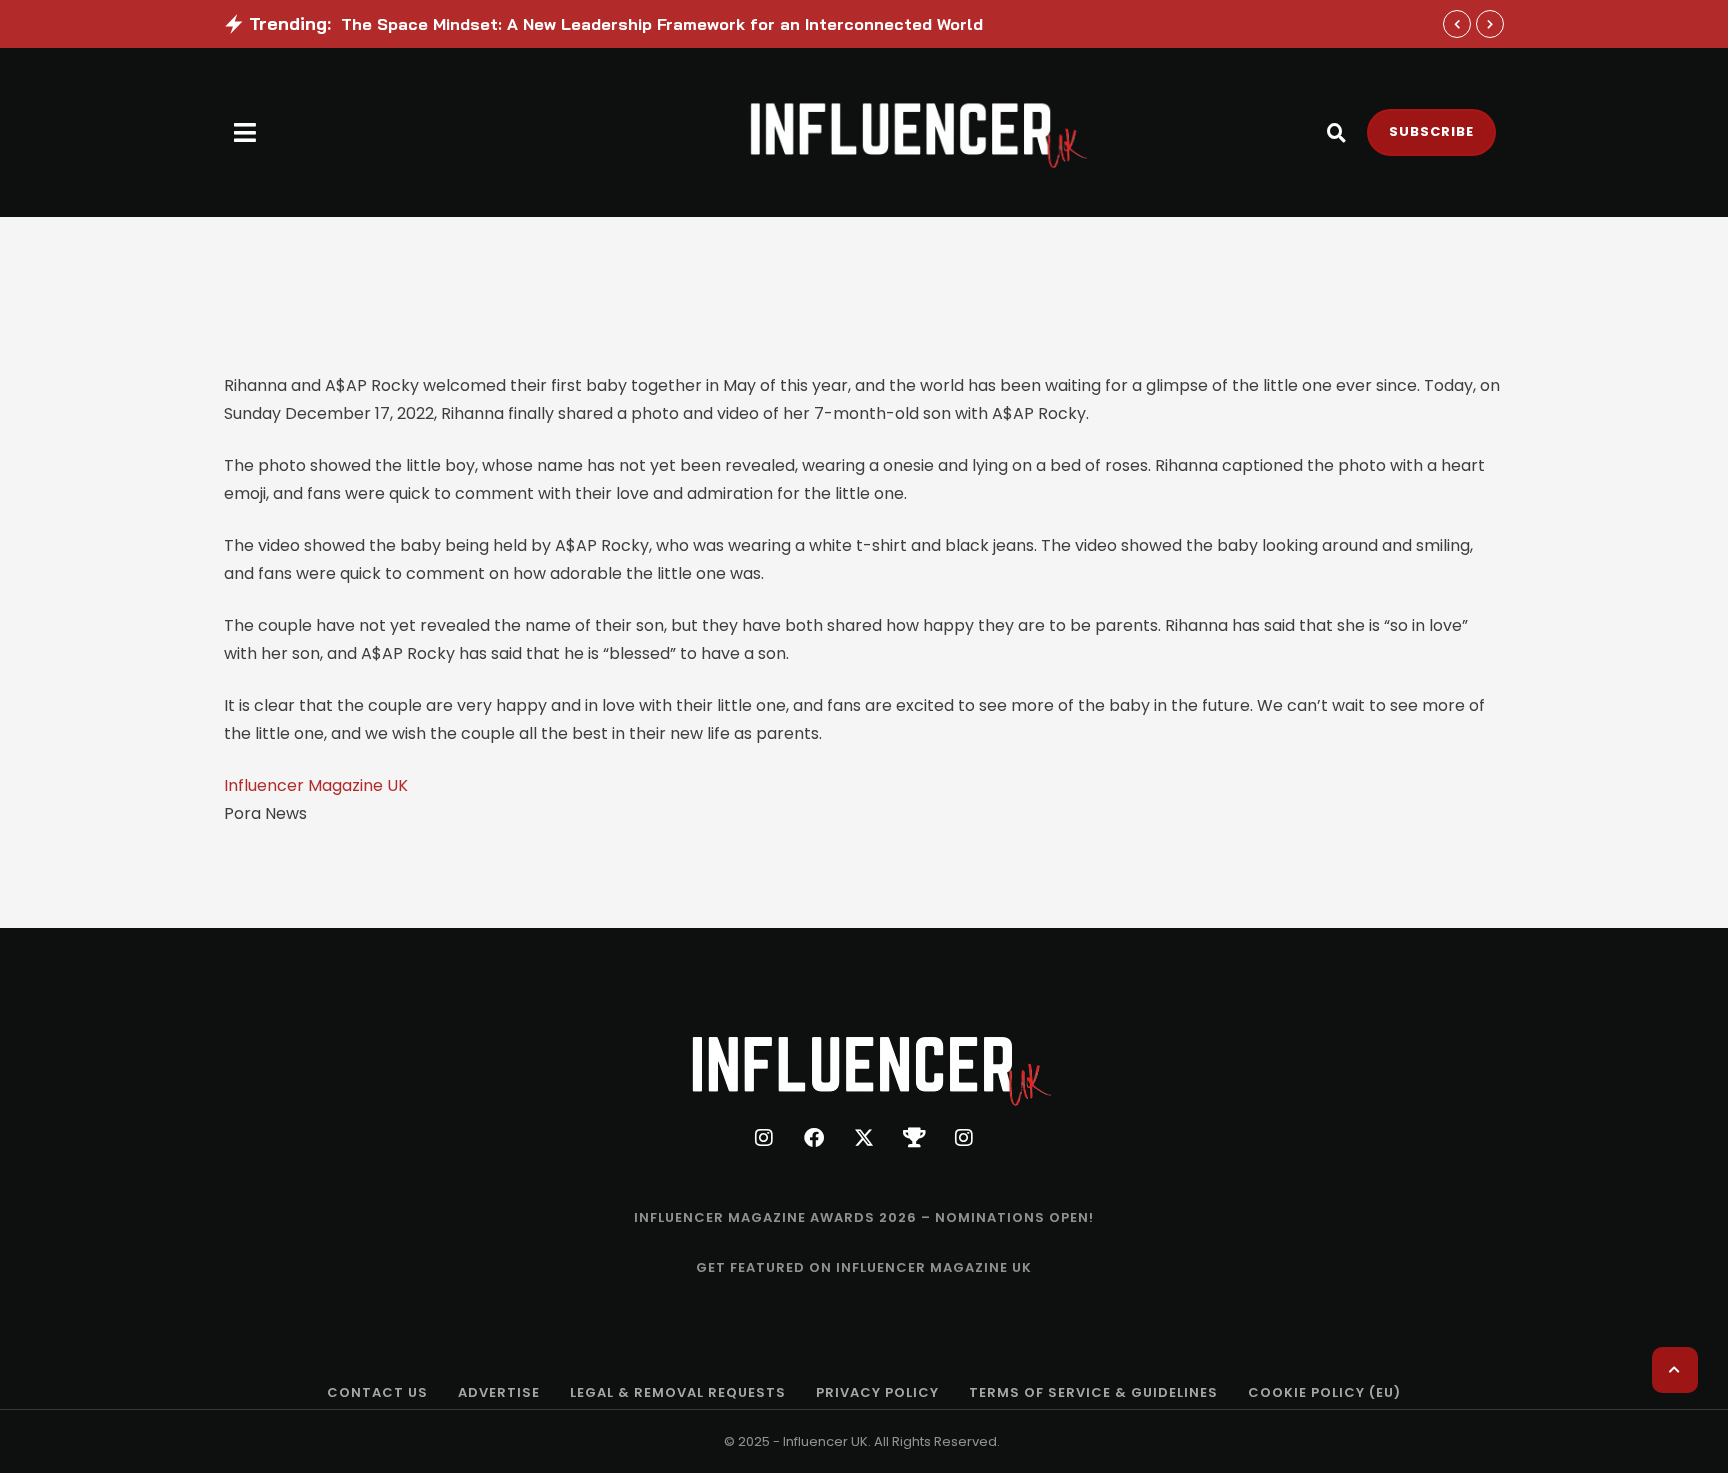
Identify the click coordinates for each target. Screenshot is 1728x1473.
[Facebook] (814, 1138)
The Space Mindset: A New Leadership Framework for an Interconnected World (662, 24)
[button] (245, 132)
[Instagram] (764, 1138)
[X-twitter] (864, 1138)
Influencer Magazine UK (316, 785)
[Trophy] (914, 1138)
